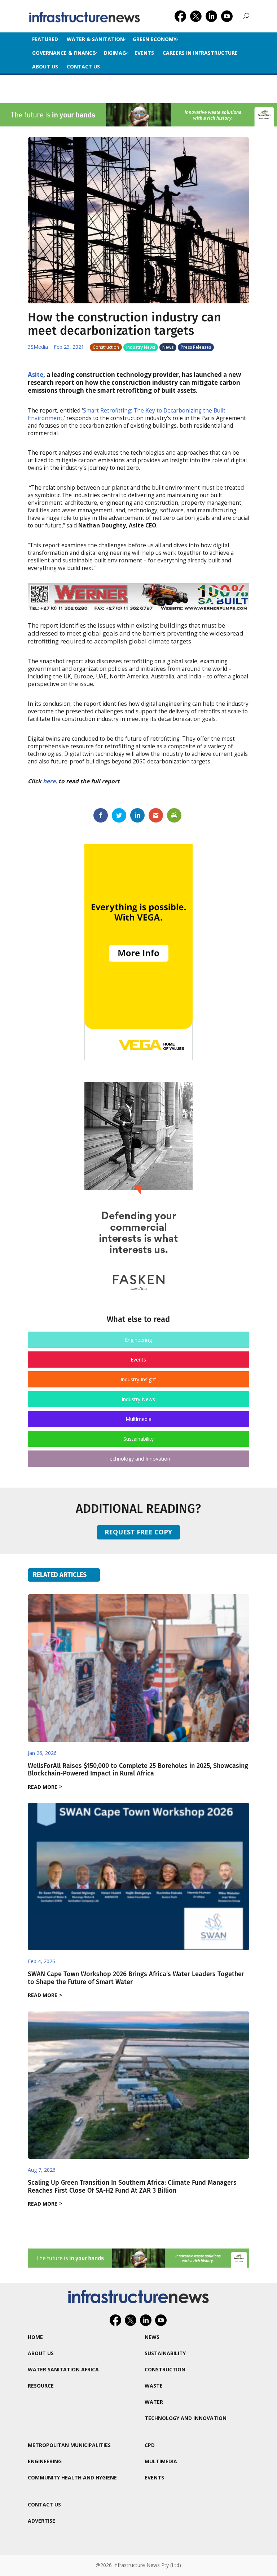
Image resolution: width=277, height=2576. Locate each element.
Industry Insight (138, 1379)
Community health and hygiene (72, 2477)
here (49, 781)
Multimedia (138, 1419)
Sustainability (138, 1439)
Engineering (138, 1340)
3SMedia (38, 347)
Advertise (41, 2521)
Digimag (115, 53)
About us (45, 66)
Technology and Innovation (138, 1459)
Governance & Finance (64, 53)
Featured (45, 39)
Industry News (141, 347)
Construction (106, 347)
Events (144, 53)
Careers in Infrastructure (200, 53)
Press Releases (196, 347)
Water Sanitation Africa (63, 2369)
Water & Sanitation (95, 39)
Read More (43, 1787)
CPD (150, 2445)
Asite (36, 375)
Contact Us (83, 66)
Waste (154, 2386)
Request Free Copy (138, 1532)
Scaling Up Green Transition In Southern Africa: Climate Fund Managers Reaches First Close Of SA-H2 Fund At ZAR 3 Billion (132, 2187)
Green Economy (155, 39)
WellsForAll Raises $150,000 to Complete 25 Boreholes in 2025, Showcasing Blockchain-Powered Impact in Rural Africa (138, 1770)
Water (154, 2402)
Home (35, 2337)
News (168, 347)
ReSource (41, 2386)
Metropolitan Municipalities (69, 2445)
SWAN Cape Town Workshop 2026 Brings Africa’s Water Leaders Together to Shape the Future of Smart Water (136, 1978)
